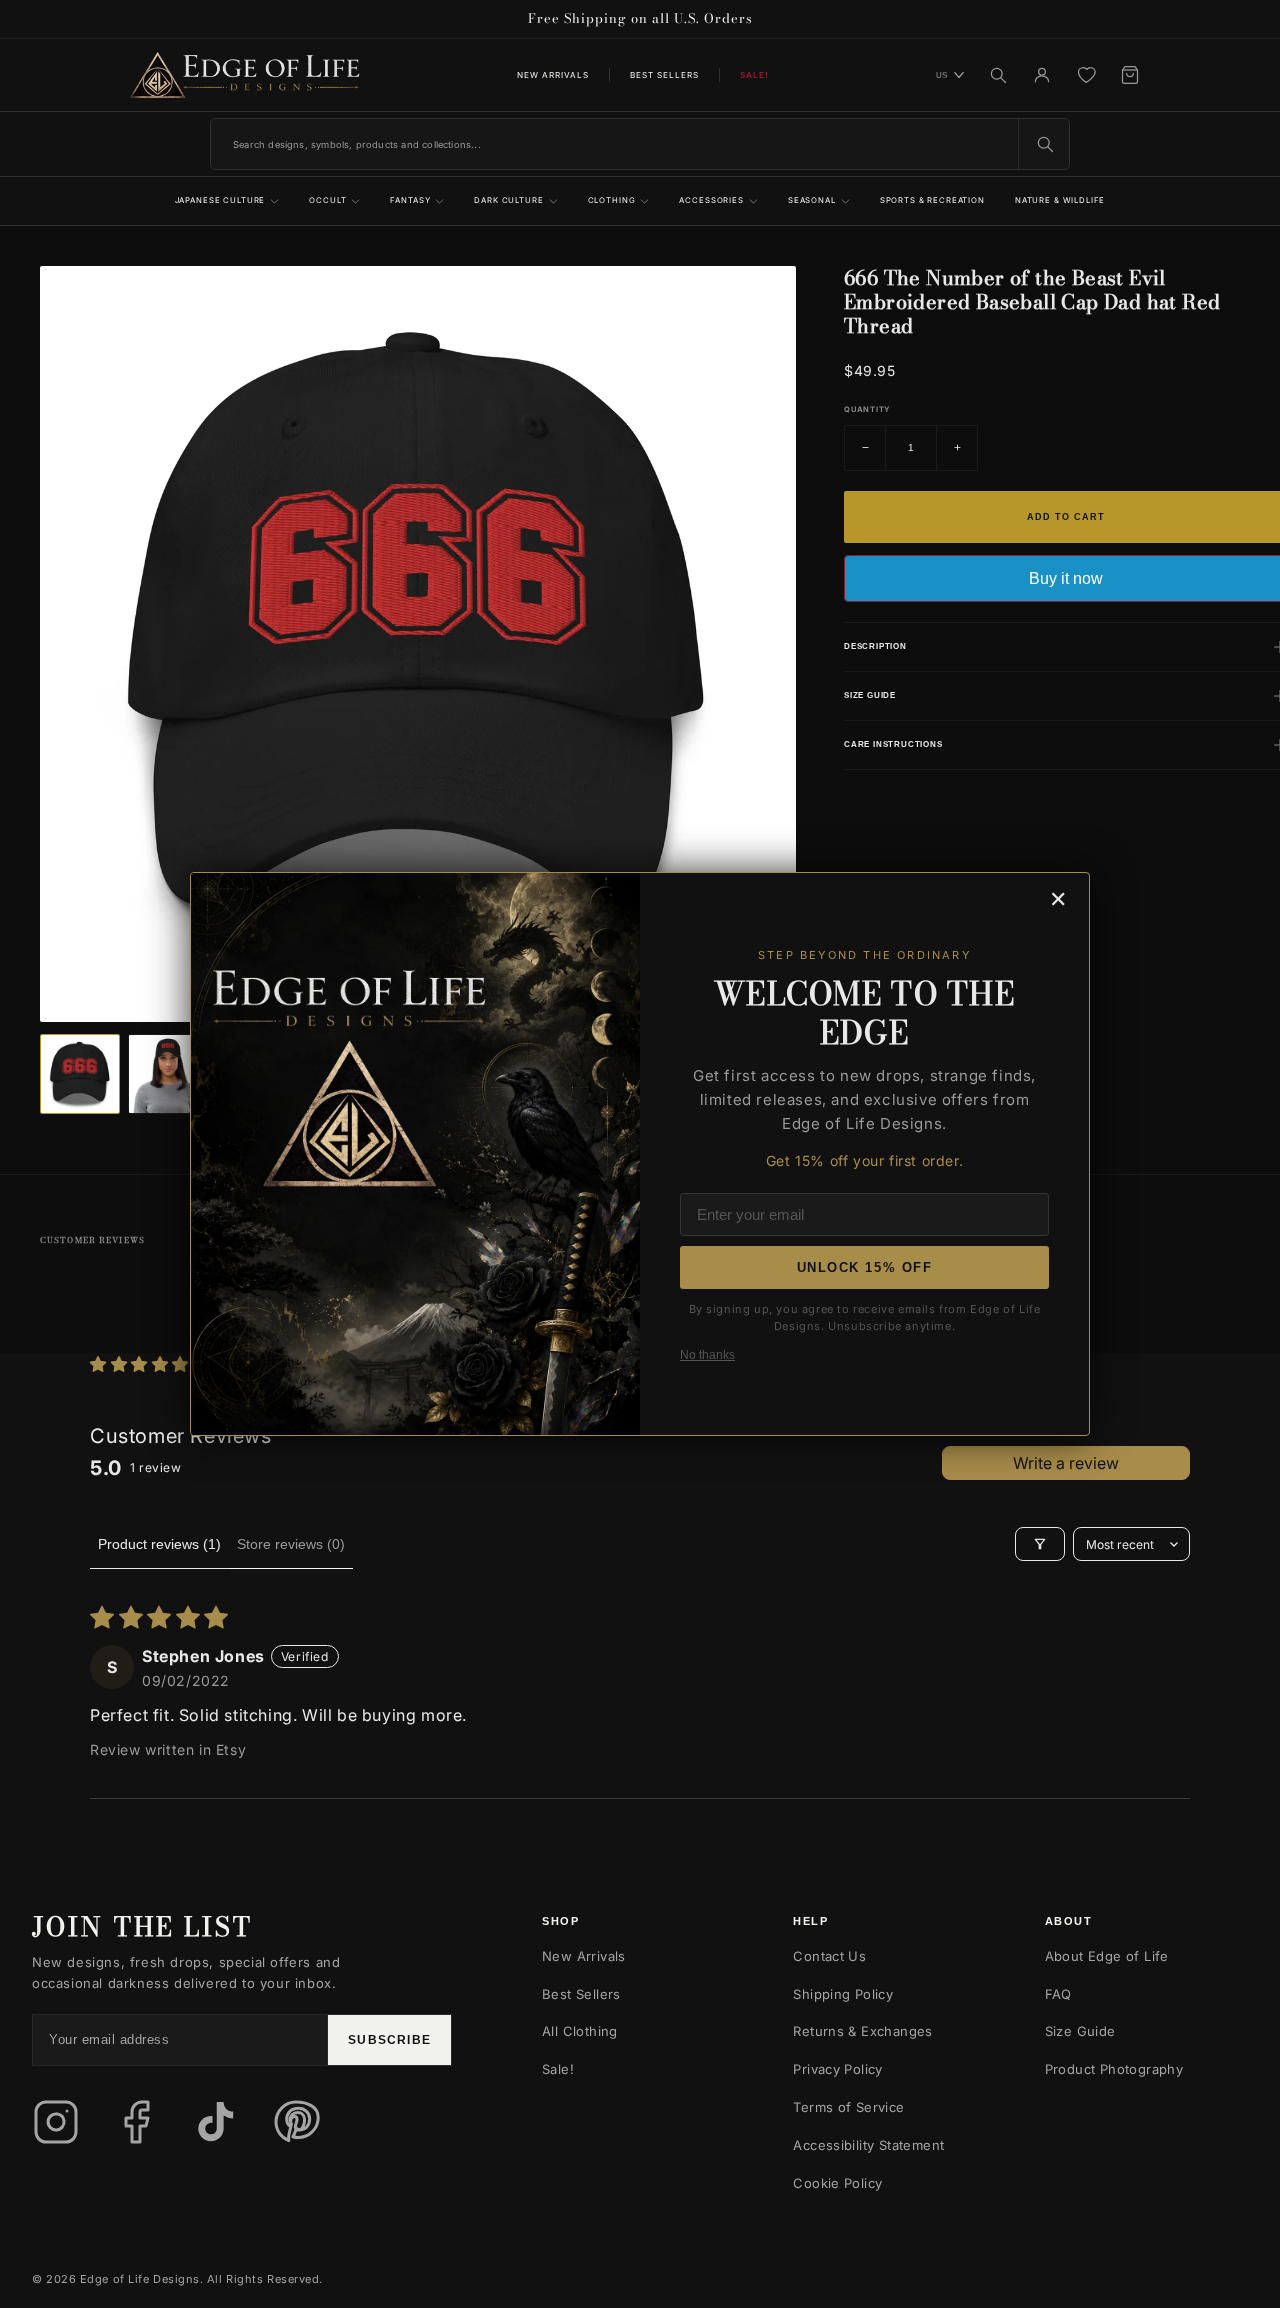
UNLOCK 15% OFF (865, 1267)
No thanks (707, 1355)
